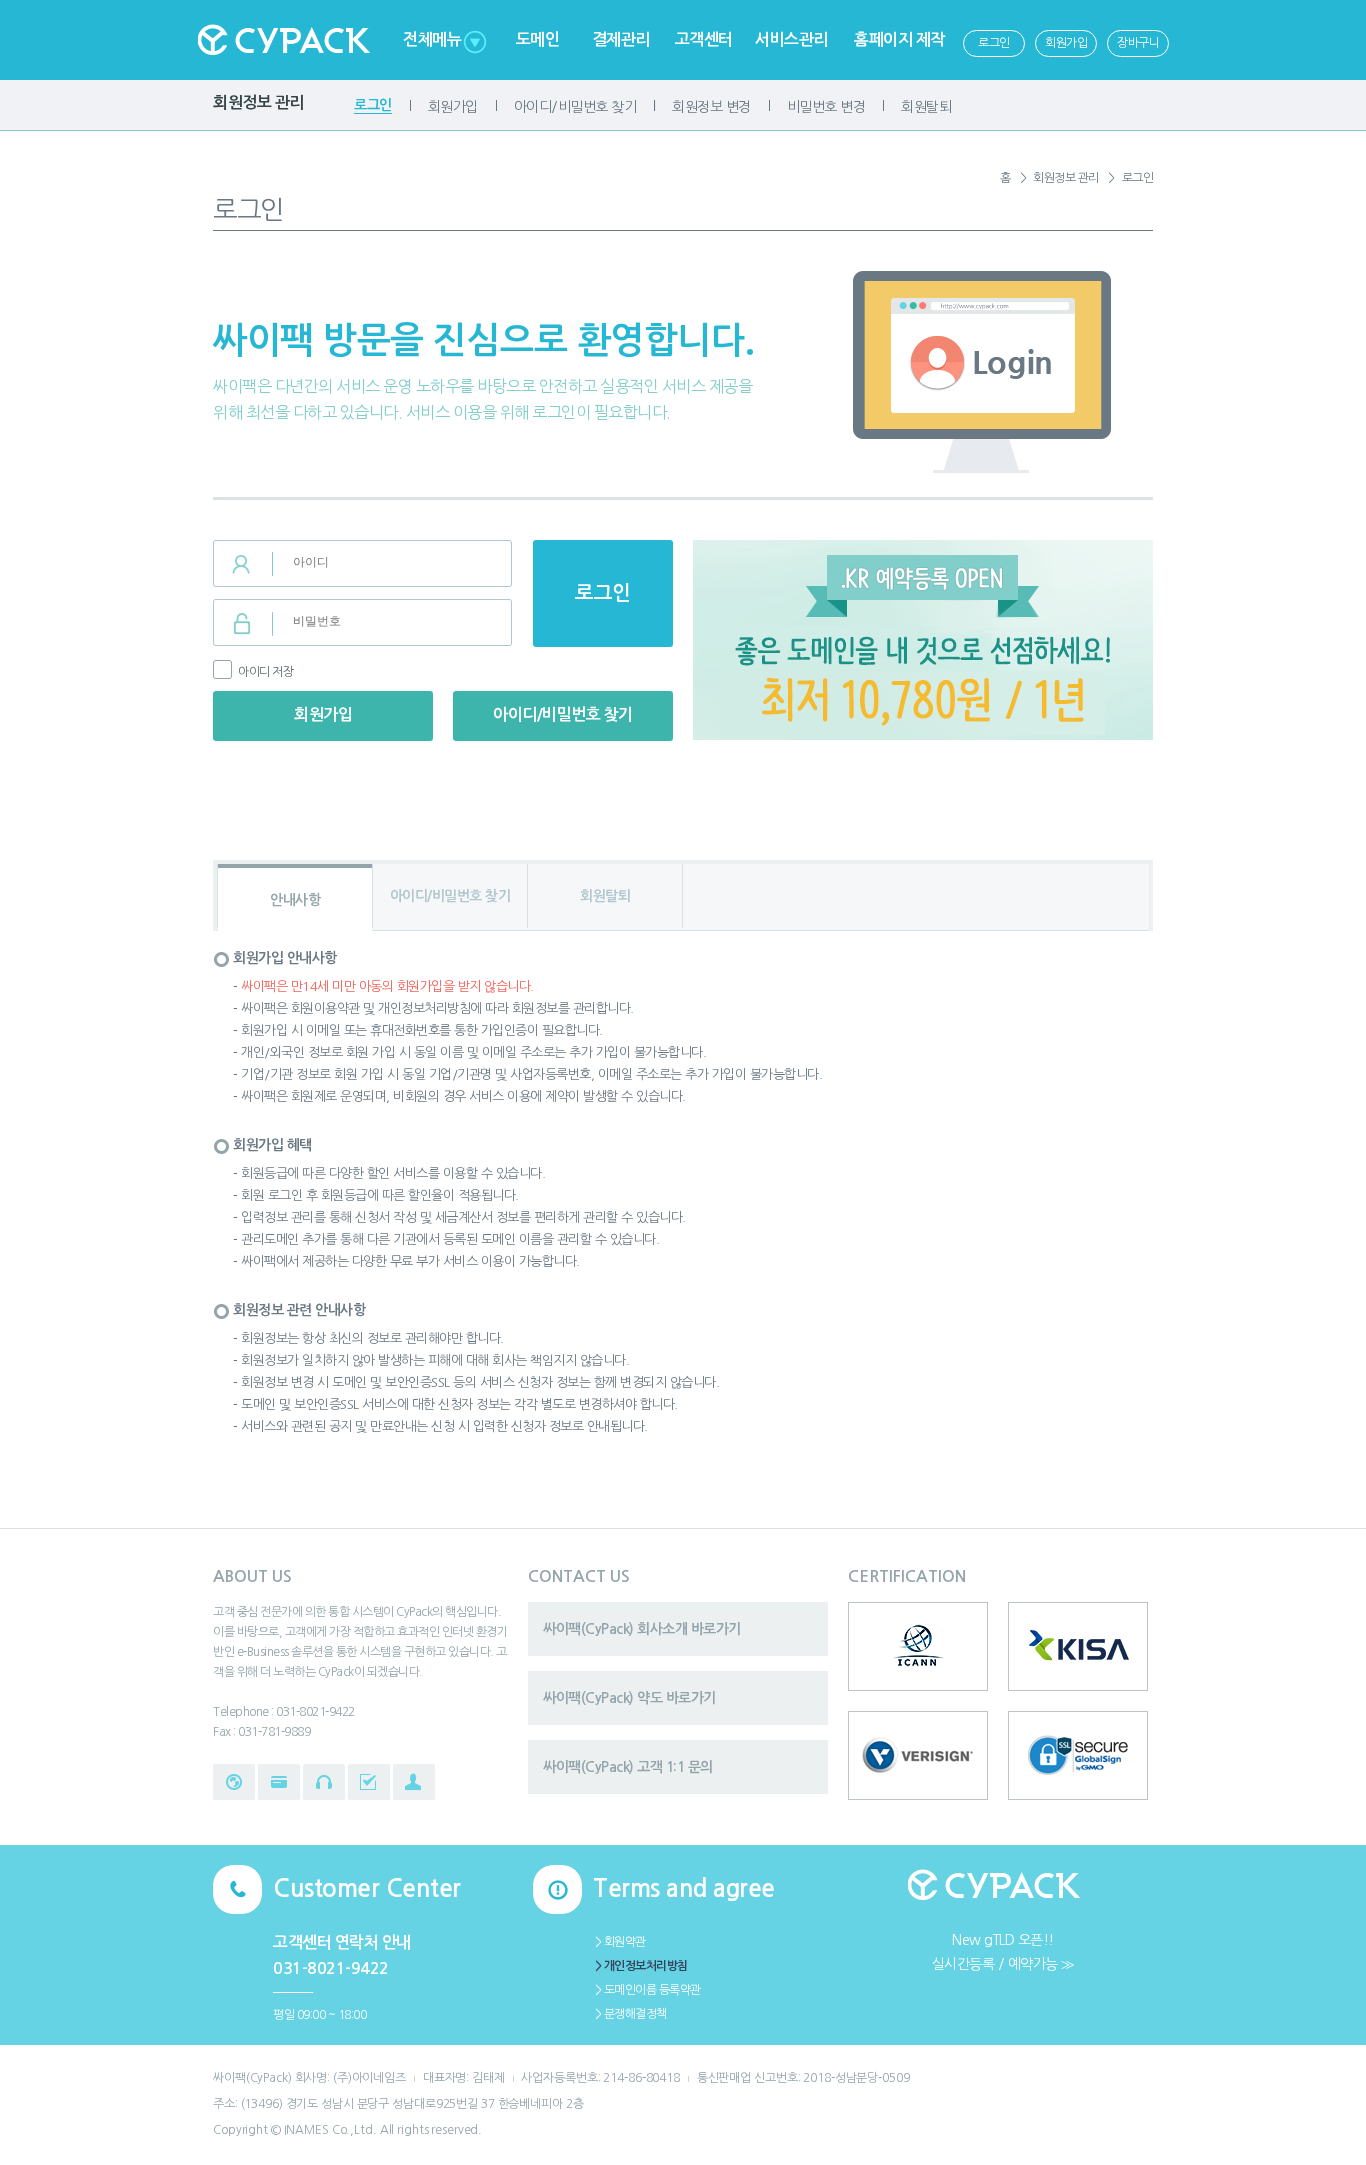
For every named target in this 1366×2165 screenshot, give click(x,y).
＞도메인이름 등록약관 (647, 1990)
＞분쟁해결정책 (630, 2014)
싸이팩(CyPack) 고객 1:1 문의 (628, 1767)
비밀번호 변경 (826, 107)
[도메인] (234, 1782)
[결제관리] (279, 1782)
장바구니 (1138, 43)
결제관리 (621, 39)
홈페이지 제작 (899, 39)
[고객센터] (324, 1782)
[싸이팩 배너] (923, 640)
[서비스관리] (369, 1782)
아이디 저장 (265, 672)
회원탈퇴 (926, 107)
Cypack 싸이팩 (283, 40)
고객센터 (704, 39)
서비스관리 (791, 39)
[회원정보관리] (414, 1782)
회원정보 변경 (711, 107)
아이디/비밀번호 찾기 (575, 107)
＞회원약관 (619, 1942)
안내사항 (295, 900)
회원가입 (1066, 43)
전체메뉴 (432, 39)
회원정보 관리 (258, 102)
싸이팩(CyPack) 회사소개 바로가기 (642, 1629)
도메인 (538, 39)
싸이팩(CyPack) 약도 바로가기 (629, 1698)
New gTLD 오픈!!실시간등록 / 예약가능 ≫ (1003, 1952)
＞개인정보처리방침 (640, 1966)
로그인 (994, 43)
